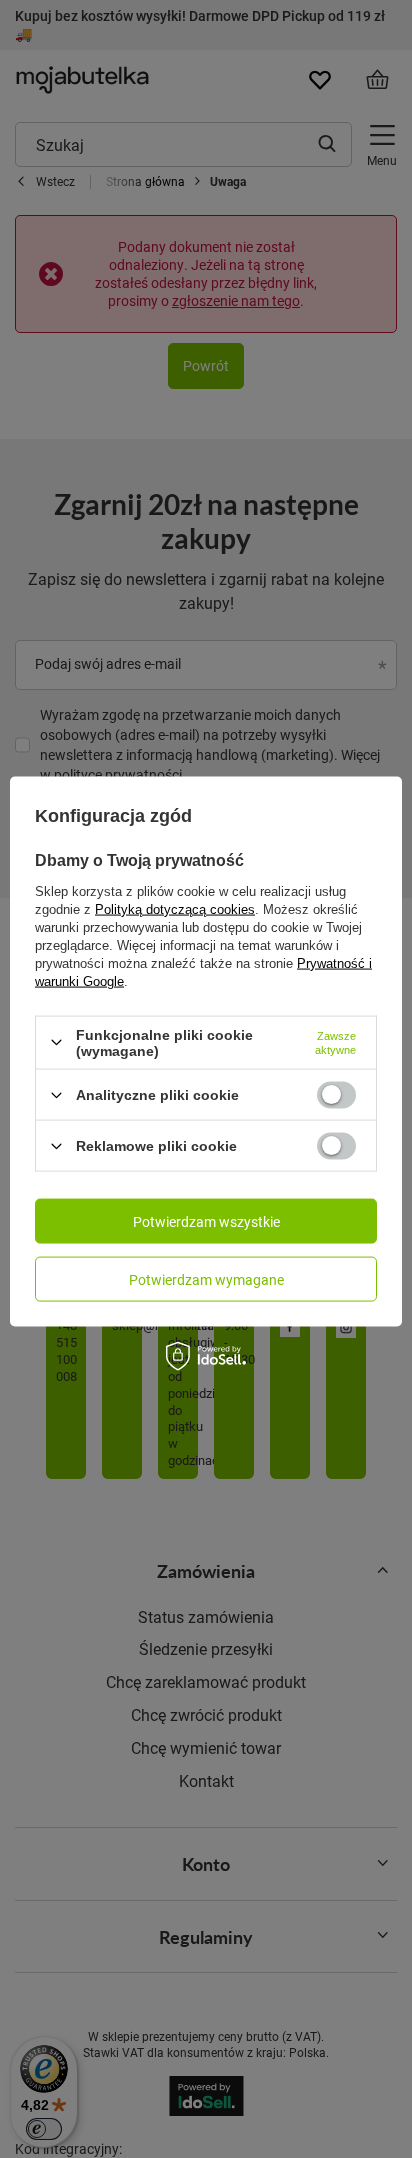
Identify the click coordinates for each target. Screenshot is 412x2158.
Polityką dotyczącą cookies (175, 908)
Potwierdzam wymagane (206, 1278)
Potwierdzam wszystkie (206, 1220)
